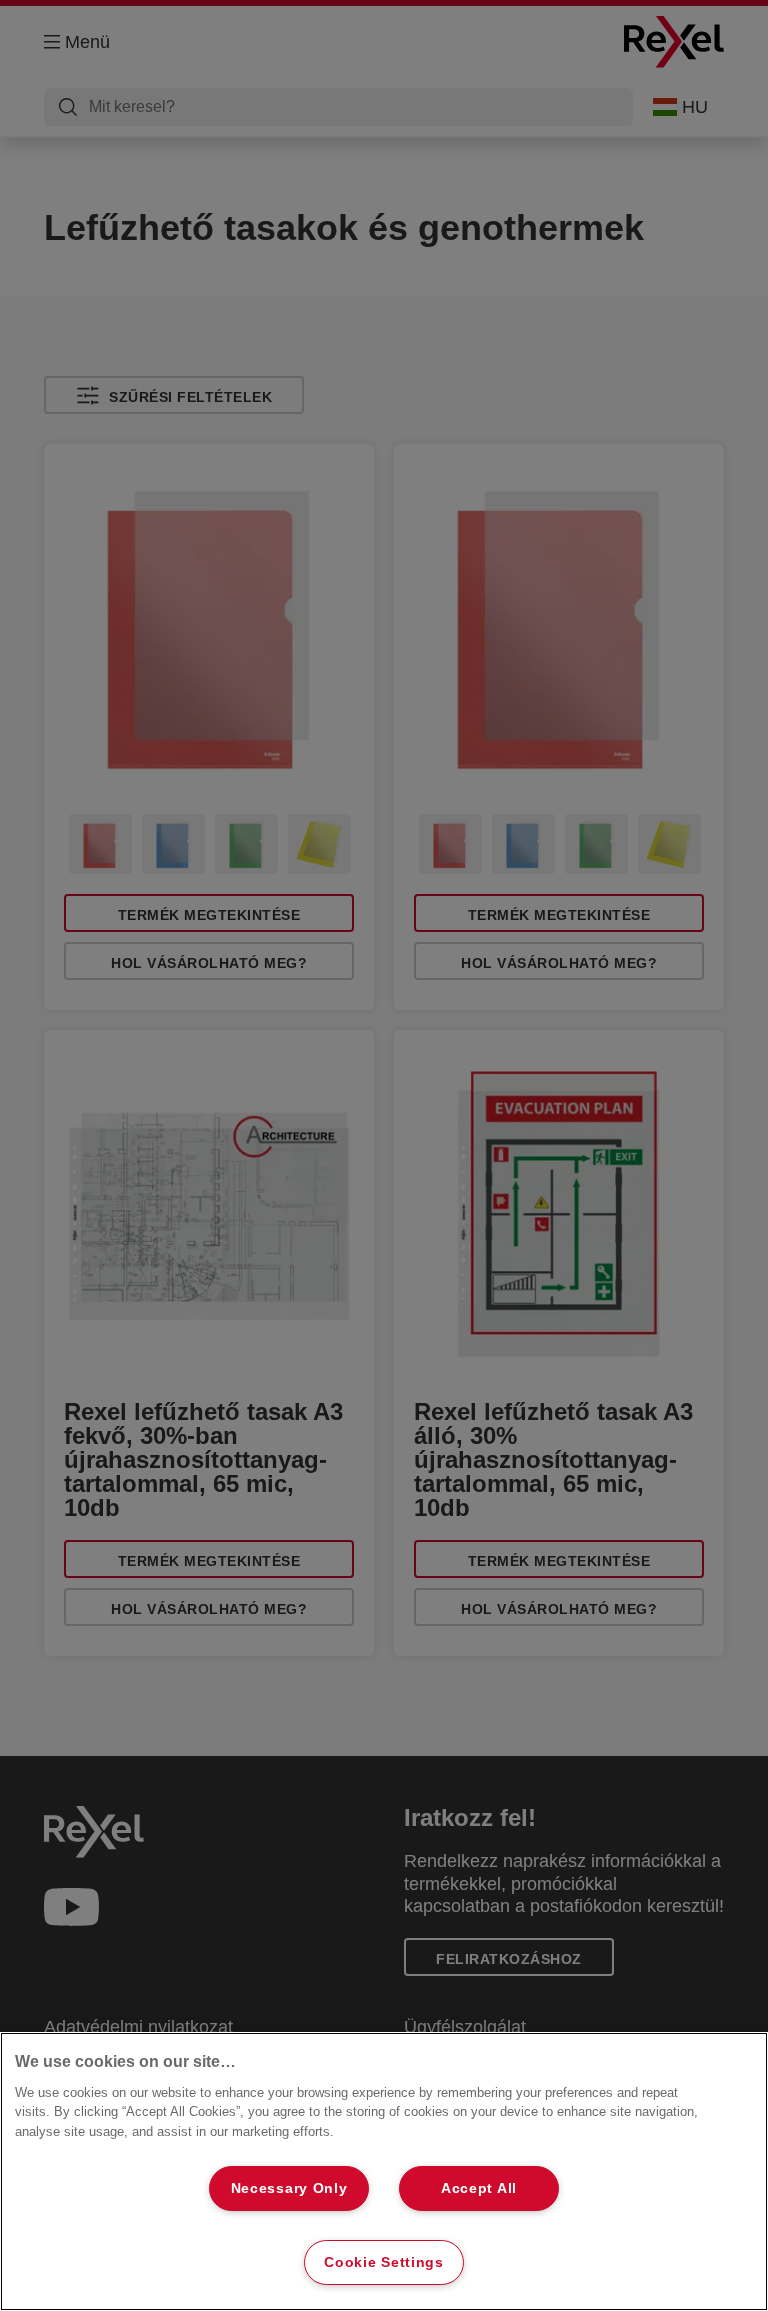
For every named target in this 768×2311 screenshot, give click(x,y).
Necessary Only (289, 2188)
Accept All (479, 2188)
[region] (384, 2171)
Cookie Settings (384, 2262)
